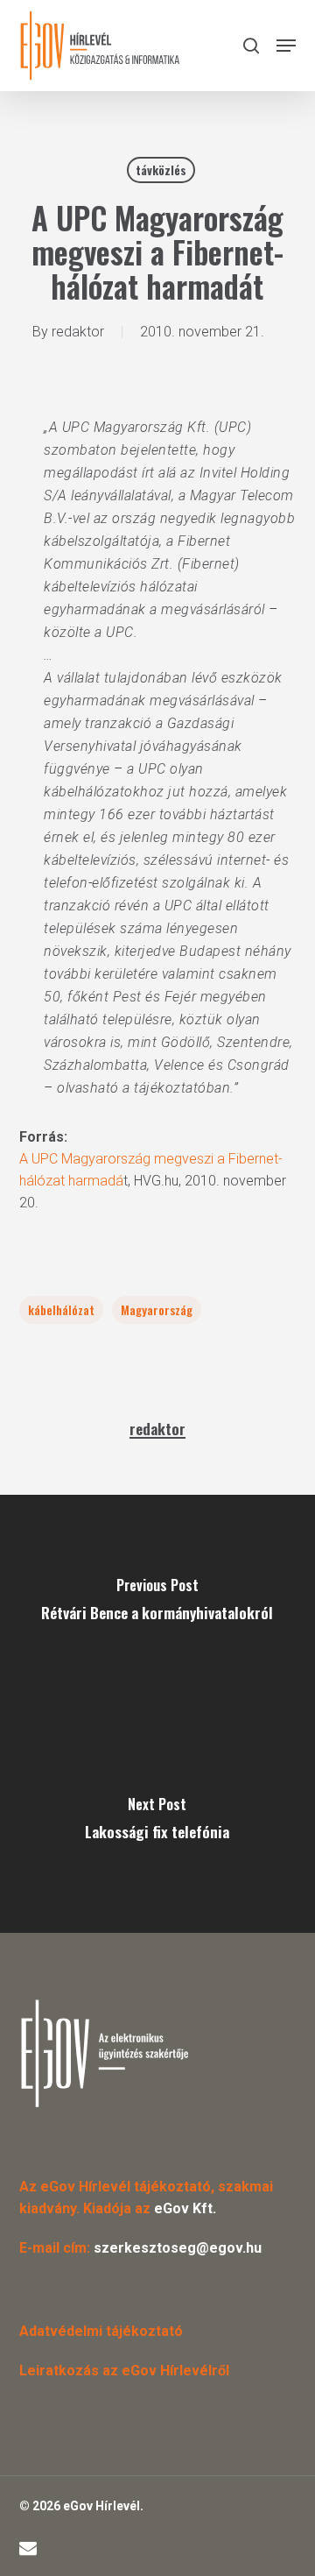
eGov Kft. (185, 2208)
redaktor (78, 332)
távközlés (161, 170)
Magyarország (157, 1309)
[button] (286, 46)
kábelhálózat (61, 1309)
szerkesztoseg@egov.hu (178, 2248)
